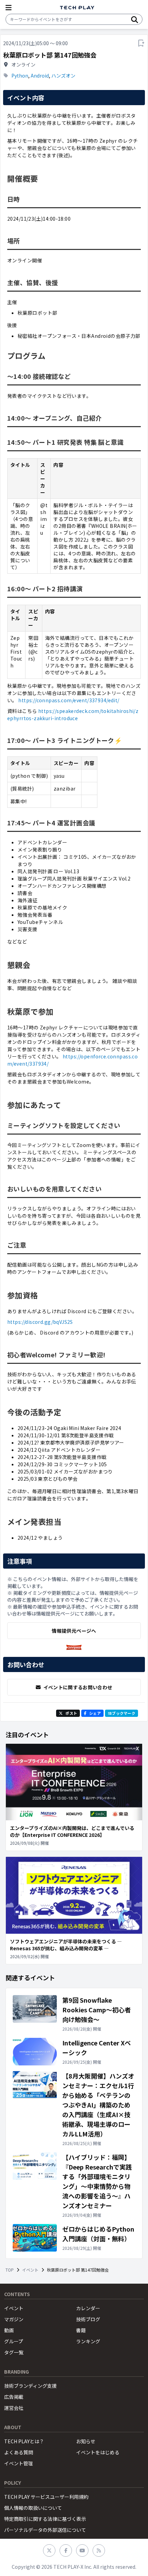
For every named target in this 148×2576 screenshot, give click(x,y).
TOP (10, 2270)
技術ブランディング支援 (30, 2386)
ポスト (71, 1713)
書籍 (81, 2330)
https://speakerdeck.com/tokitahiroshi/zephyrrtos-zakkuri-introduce (73, 715)
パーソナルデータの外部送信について (45, 2530)
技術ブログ (88, 2319)
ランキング (88, 2341)
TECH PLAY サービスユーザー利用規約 (46, 2497)
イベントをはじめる (98, 2452)
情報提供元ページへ (74, 1631)
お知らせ (86, 2441)
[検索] (135, 19)
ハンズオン (63, 76)
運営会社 (14, 2408)
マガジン (14, 2319)
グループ (14, 2341)
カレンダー (88, 2308)
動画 (9, 2330)
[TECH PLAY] (77, 8)
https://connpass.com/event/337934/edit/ (69, 700)
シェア (95, 1713)
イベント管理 (19, 2463)
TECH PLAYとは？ (24, 2441)
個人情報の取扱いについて (33, 2508)
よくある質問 (19, 2452)
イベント (30, 2270)
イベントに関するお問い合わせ (78, 1687)
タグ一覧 (14, 2352)
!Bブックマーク (121, 1713)
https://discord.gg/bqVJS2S (40, 1322)
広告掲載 (14, 2397)
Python (20, 76)
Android (40, 76)
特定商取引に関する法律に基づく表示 (45, 2519)
